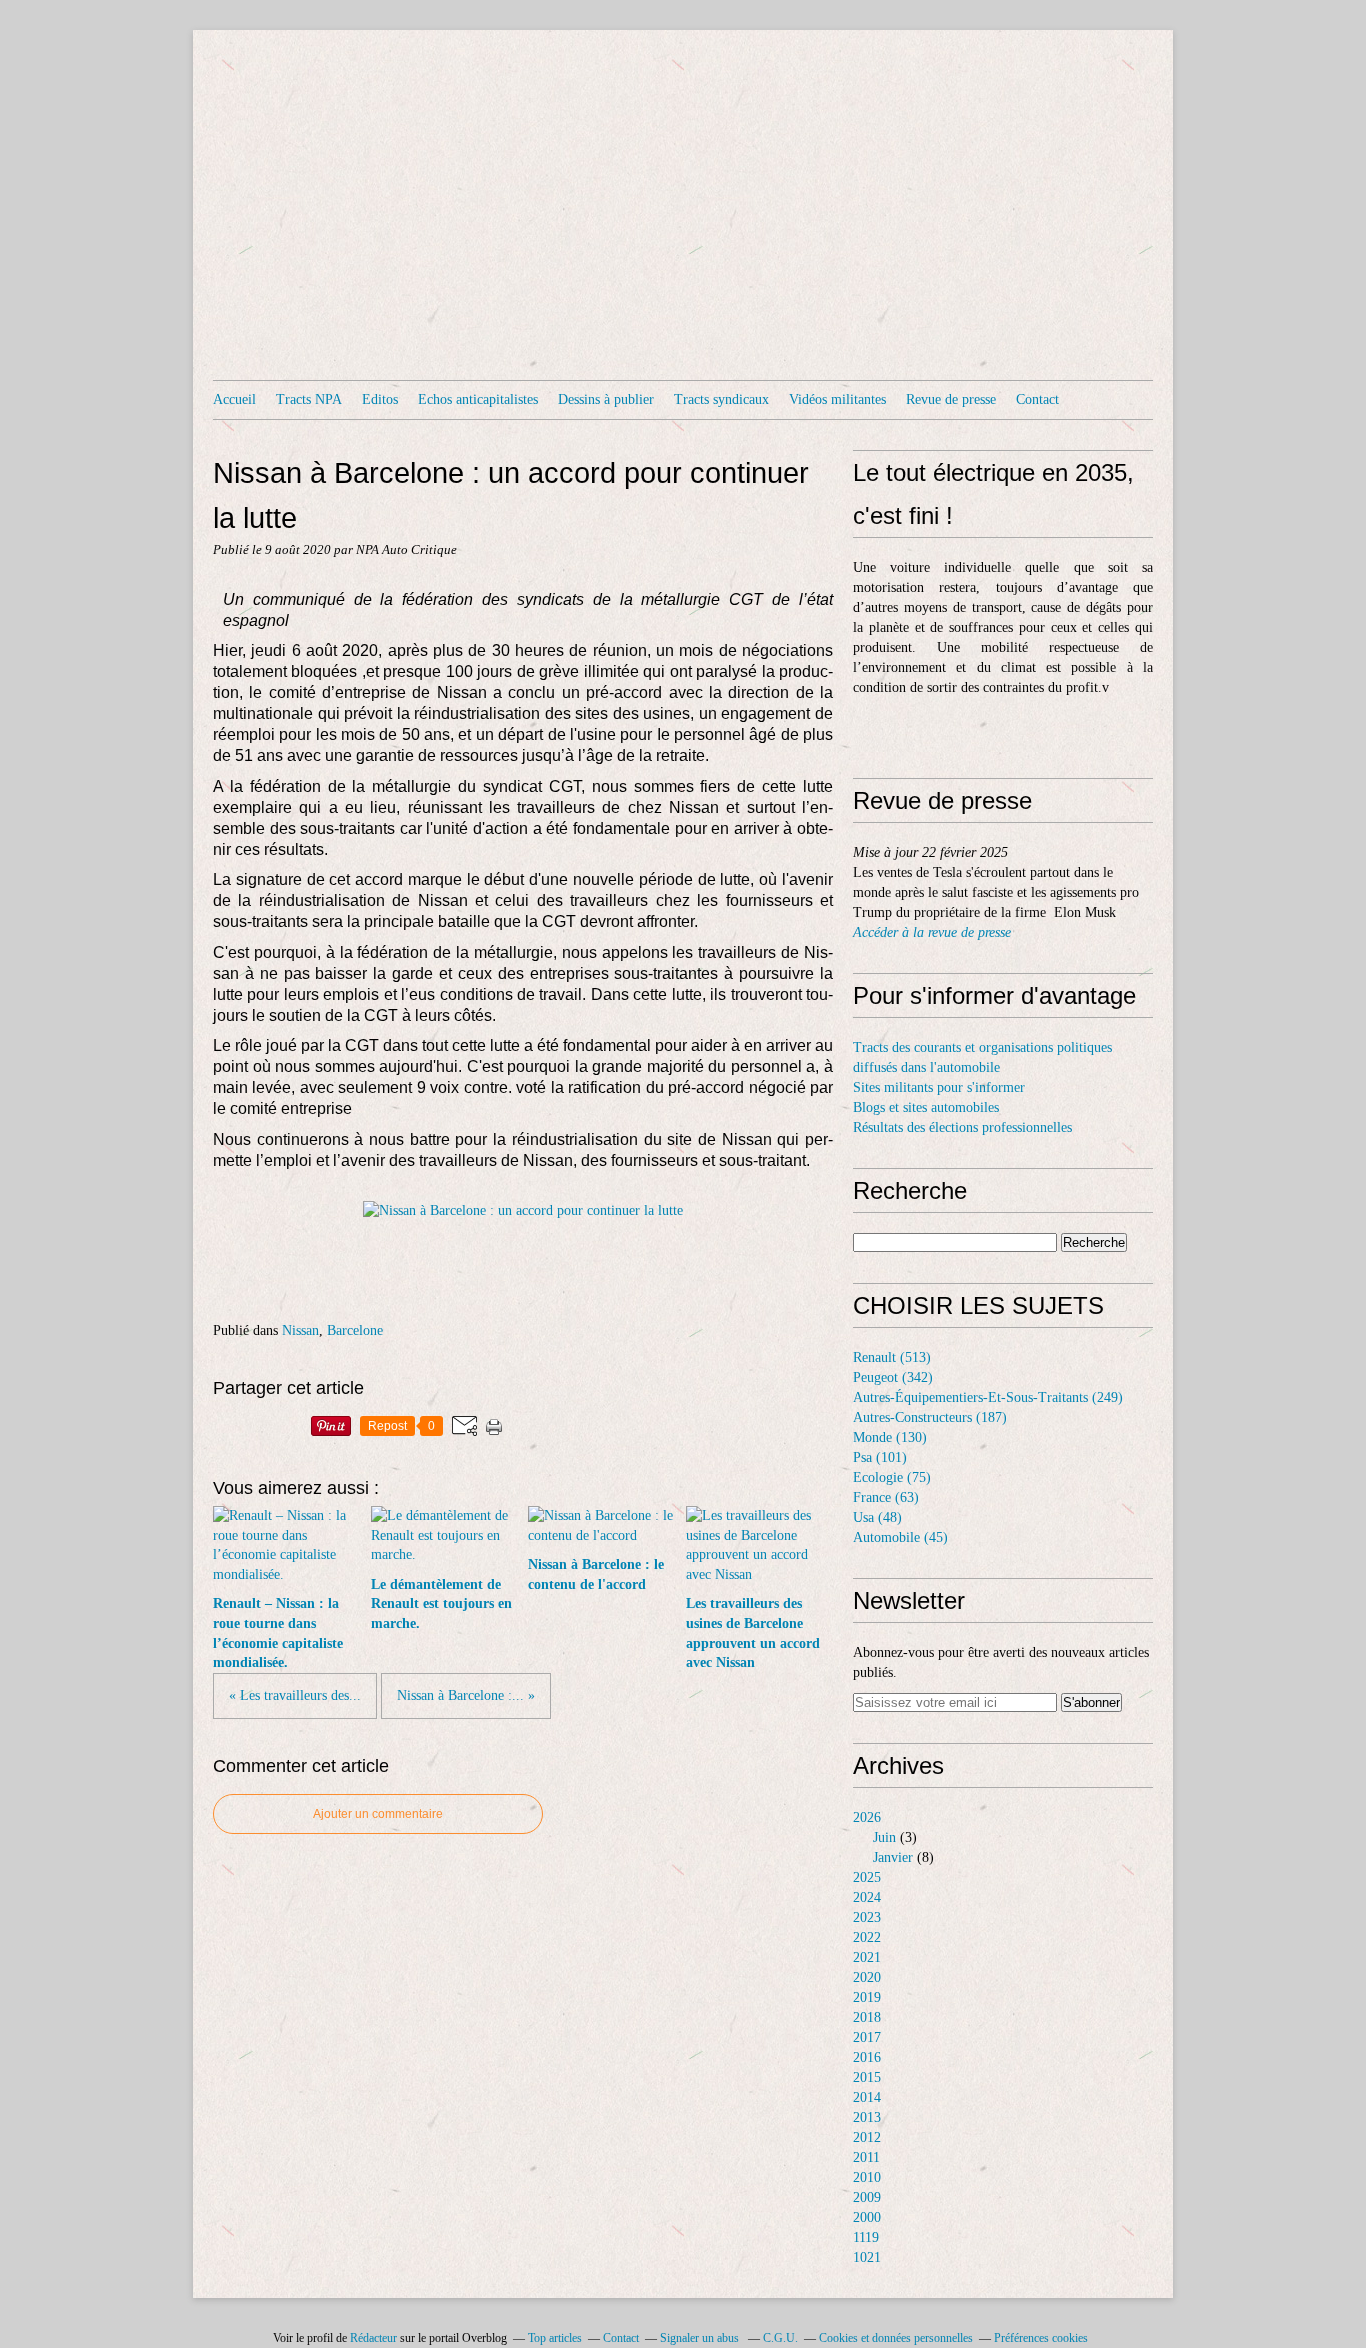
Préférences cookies (1041, 2338)
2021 (867, 1957)
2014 (867, 2097)
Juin (884, 1837)
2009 (867, 2197)
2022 (867, 1937)
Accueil (234, 399)
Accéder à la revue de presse (932, 932)
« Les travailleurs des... (295, 1695)
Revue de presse (951, 399)
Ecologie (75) (892, 1477)
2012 (867, 2137)
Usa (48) (877, 1517)
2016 (867, 2057)
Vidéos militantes (837, 399)
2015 (867, 2077)
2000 (867, 2217)
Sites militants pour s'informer (939, 1087)
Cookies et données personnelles (896, 2338)
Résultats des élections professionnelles (962, 1127)
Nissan (300, 1330)
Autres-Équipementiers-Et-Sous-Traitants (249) (988, 1397)
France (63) (886, 1497)
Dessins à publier (606, 399)
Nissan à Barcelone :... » (466, 1695)
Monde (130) (890, 1437)
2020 (867, 1977)
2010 (867, 2177)
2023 (867, 1917)
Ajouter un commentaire (378, 1814)
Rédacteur (373, 2338)
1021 (867, 2257)
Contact (1037, 399)
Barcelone (355, 1330)
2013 (867, 2117)
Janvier (893, 1857)
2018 (867, 2017)
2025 (867, 1877)
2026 (867, 1817)
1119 (866, 2237)
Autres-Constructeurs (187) (930, 1417)
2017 (867, 2037)
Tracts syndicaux (721, 399)
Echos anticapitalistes (478, 399)
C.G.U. (780, 2338)
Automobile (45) (900, 1537)
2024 (867, 1897)
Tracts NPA (309, 399)
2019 (867, 1997)
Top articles (555, 2338)
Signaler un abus (701, 2338)
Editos (380, 399)
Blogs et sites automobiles (926, 1107)
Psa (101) (880, 1457)
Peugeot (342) (893, 1377)
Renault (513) (892, 1357)
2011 (866, 2157)
